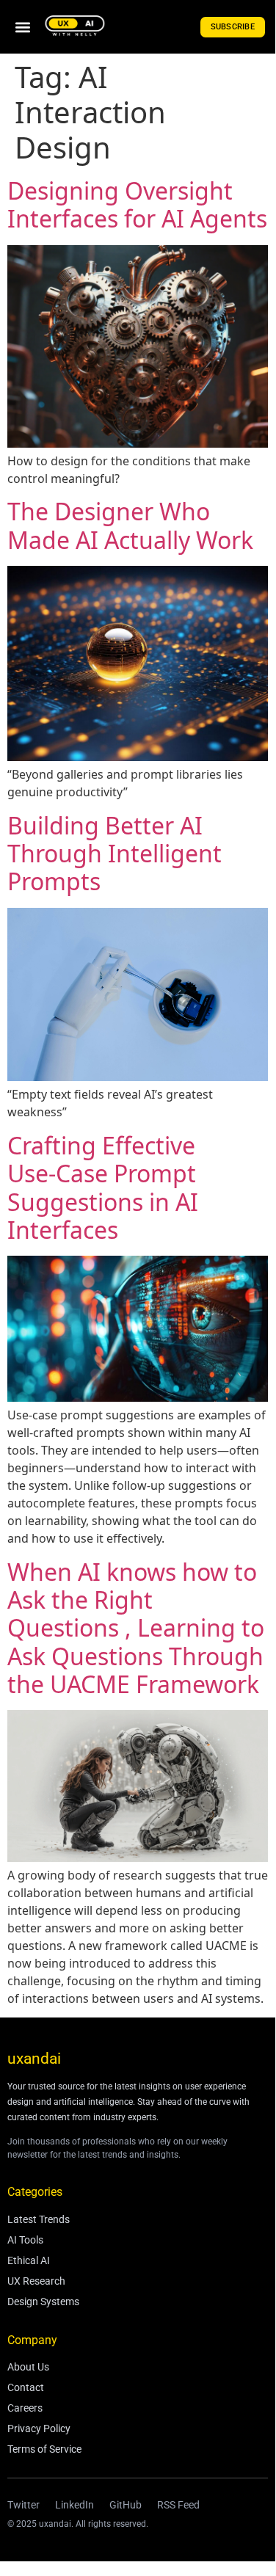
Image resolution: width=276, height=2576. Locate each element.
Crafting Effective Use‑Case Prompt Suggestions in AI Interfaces (103, 1187)
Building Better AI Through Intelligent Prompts (115, 854)
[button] (22, 27)
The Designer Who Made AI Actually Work (130, 525)
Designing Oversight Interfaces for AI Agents (137, 204)
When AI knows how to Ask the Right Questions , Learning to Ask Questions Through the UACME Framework (136, 1628)
